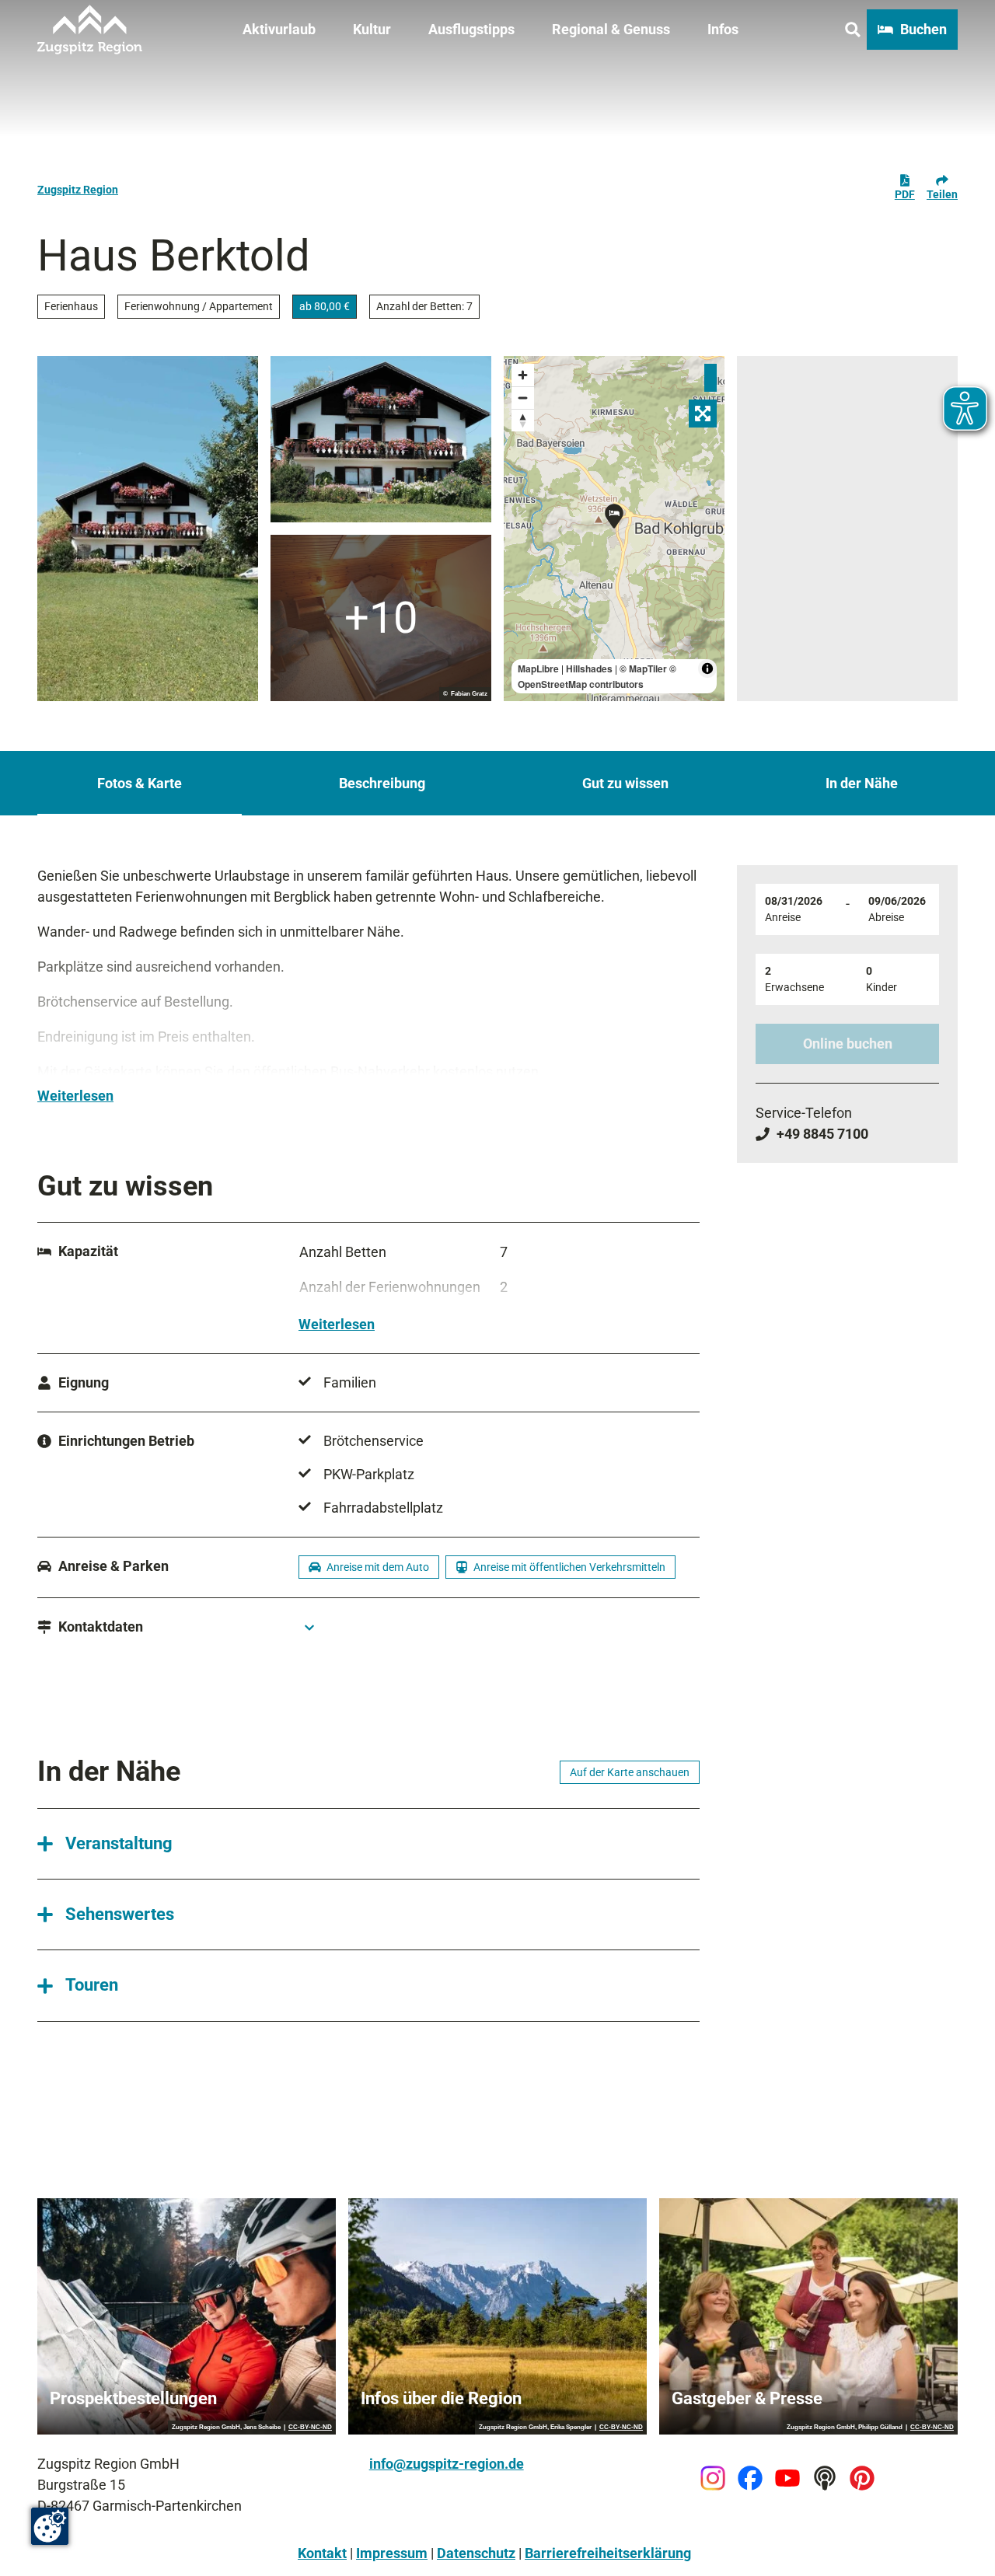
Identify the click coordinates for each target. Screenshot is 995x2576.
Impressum (392, 2553)
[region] (614, 529)
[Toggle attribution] (707, 668)
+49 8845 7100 (822, 1134)
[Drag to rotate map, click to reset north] (523, 420)
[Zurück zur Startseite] (90, 30)
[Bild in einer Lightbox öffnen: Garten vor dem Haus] (148, 529)
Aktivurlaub (279, 29)
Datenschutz (476, 2553)
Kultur (372, 29)
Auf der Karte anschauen (630, 1772)
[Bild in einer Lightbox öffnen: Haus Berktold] (381, 439)
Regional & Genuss (611, 29)
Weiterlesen (75, 1096)
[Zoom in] (523, 375)
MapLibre (538, 668)
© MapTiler (643, 668)
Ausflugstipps (471, 29)
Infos (723, 29)
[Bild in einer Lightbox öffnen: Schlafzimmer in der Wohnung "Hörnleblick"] (381, 618)
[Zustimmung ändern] (50, 2526)
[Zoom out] (523, 398)
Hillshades (589, 668)
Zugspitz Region (78, 190)
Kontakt (322, 2553)
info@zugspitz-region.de (447, 2464)
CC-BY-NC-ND (310, 2428)
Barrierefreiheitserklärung (608, 2553)
